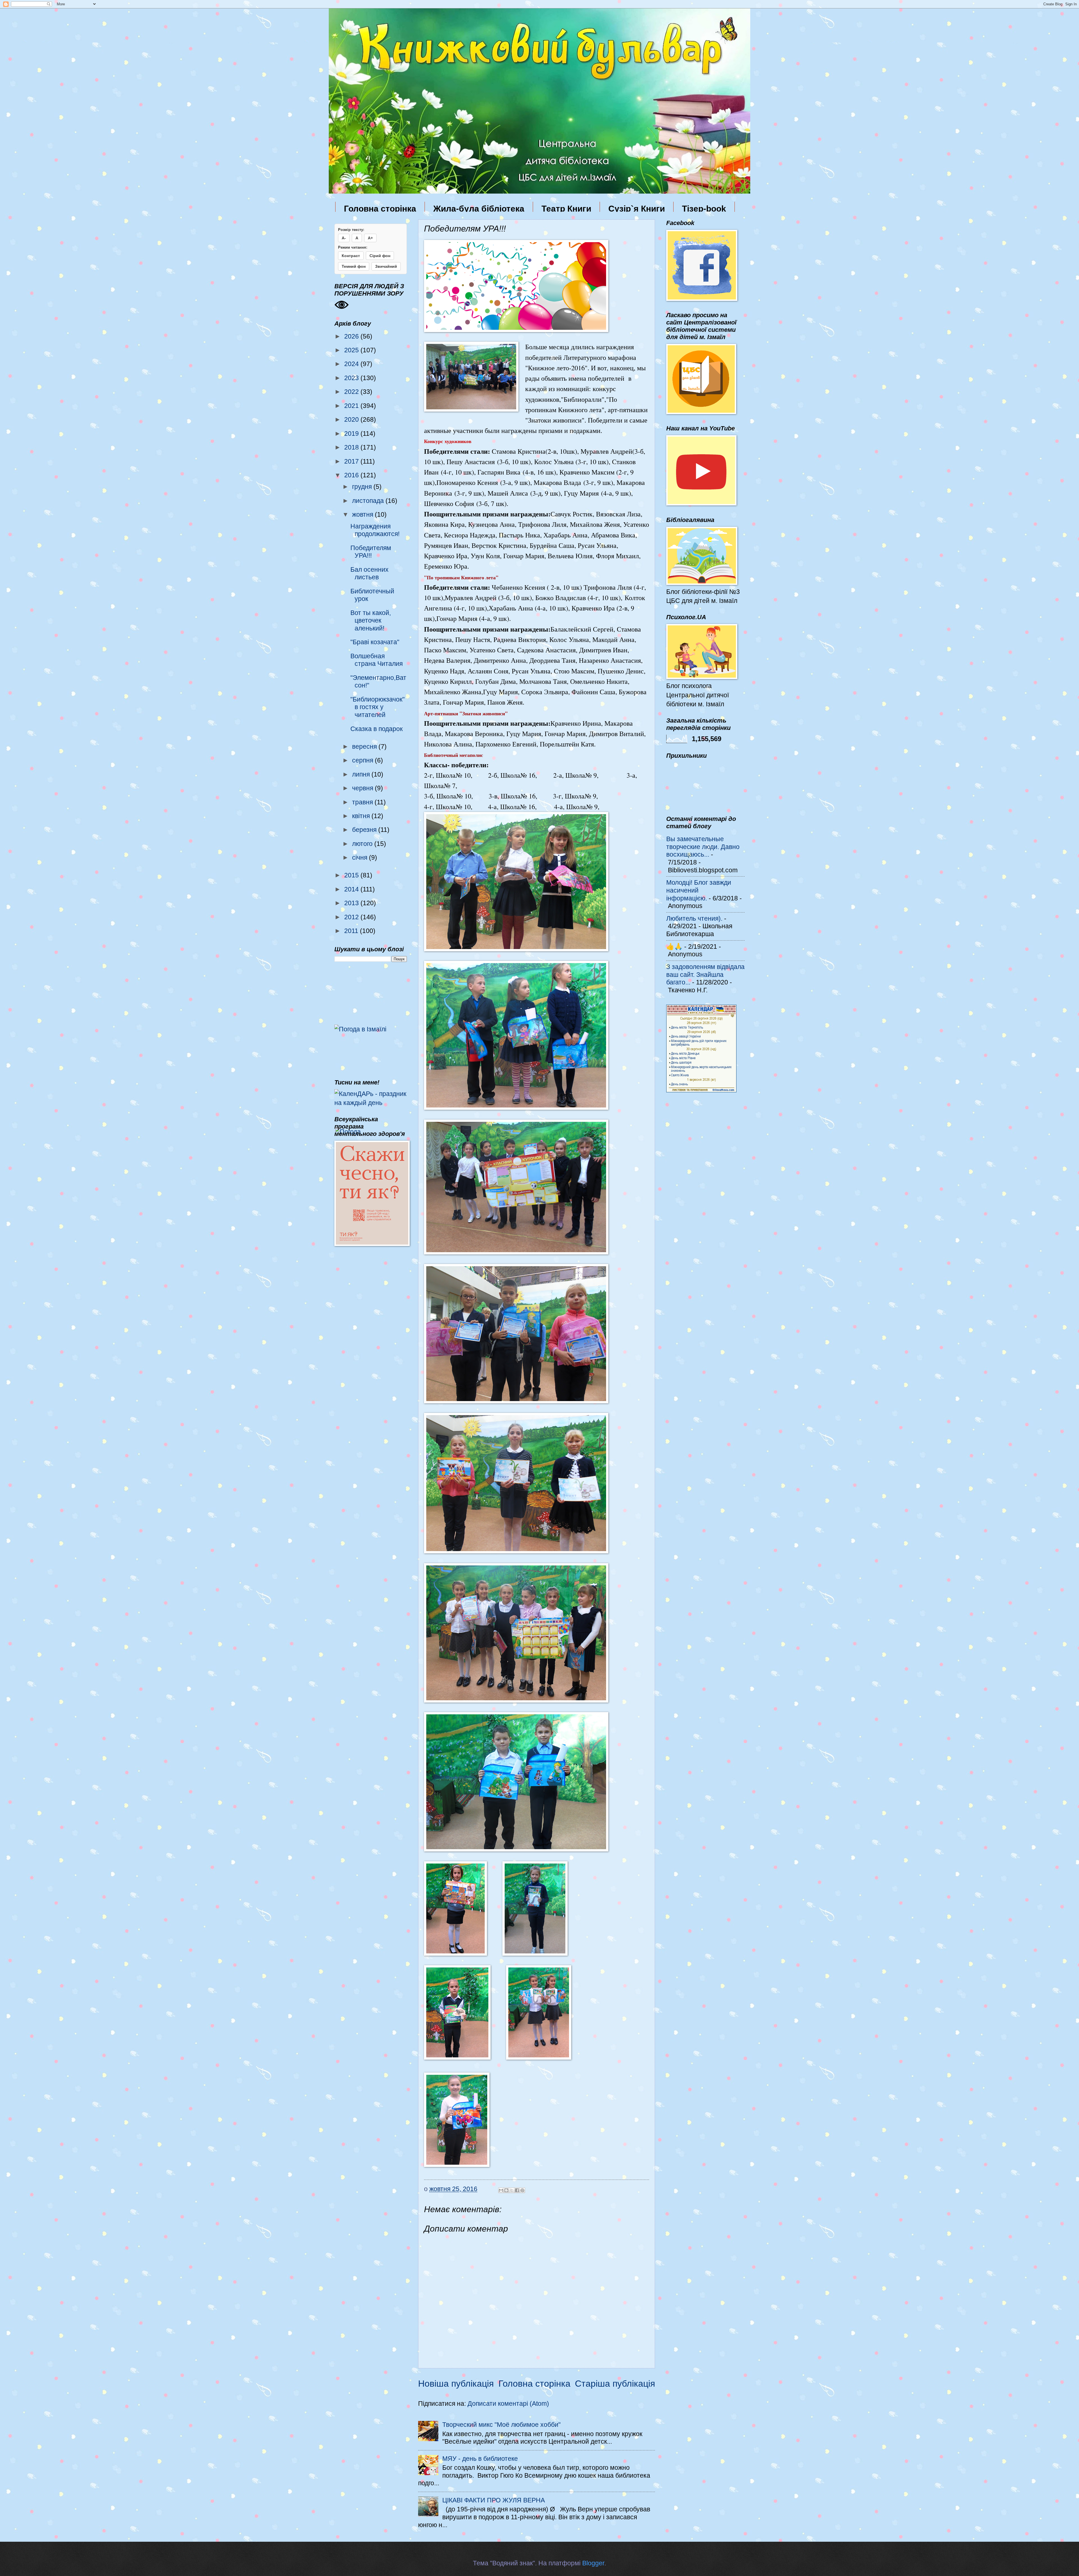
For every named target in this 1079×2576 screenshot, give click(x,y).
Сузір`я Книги (637, 209)
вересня (365, 746)
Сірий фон (380, 256)
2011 (352, 931)
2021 (352, 406)
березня (365, 830)
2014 (352, 889)
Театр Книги (566, 209)
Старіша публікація (615, 2384)
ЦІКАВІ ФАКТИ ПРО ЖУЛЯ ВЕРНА (494, 2500)
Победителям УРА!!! (371, 552)
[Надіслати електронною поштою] (501, 2190)
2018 (352, 447)
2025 (352, 350)
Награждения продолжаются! (375, 530)
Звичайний (386, 266)
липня (362, 774)
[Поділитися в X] (512, 2190)
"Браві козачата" (375, 642)
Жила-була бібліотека (479, 209)
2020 (352, 419)
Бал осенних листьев (370, 573)
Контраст (351, 256)
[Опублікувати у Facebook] (517, 2190)
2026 (352, 336)
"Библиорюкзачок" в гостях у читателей (378, 707)
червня (363, 788)
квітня (362, 816)
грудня (363, 487)
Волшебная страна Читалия (377, 660)
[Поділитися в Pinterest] (522, 2190)
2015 (352, 875)
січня (361, 857)
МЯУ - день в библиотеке (480, 2459)
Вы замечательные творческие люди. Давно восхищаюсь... (703, 847)
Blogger (593, 2563)
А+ (370, 238)
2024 (352, 364)
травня (363, 802)
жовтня (363, 514)
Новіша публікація (456, 2384)
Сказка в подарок (377, 729)
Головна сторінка (380, 209)
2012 (352, 917)
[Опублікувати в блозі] (506, 2190)
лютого (363, 844)
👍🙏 (674, 947)
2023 (352, 378)
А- (344, 238)
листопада (369, 501)
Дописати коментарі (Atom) (508, 2403)
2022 (352, 392)
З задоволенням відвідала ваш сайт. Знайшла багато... (705, 974)
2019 (352, 434)
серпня (363, 760)
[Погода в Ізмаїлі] (360, 1029)
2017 (352, 461)
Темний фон (354, 266)
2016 (352, 475)
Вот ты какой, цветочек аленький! (371, 620)
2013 (352, 903)
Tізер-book (704, 209)
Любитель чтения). (694, 918)
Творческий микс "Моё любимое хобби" (501, 2425)
